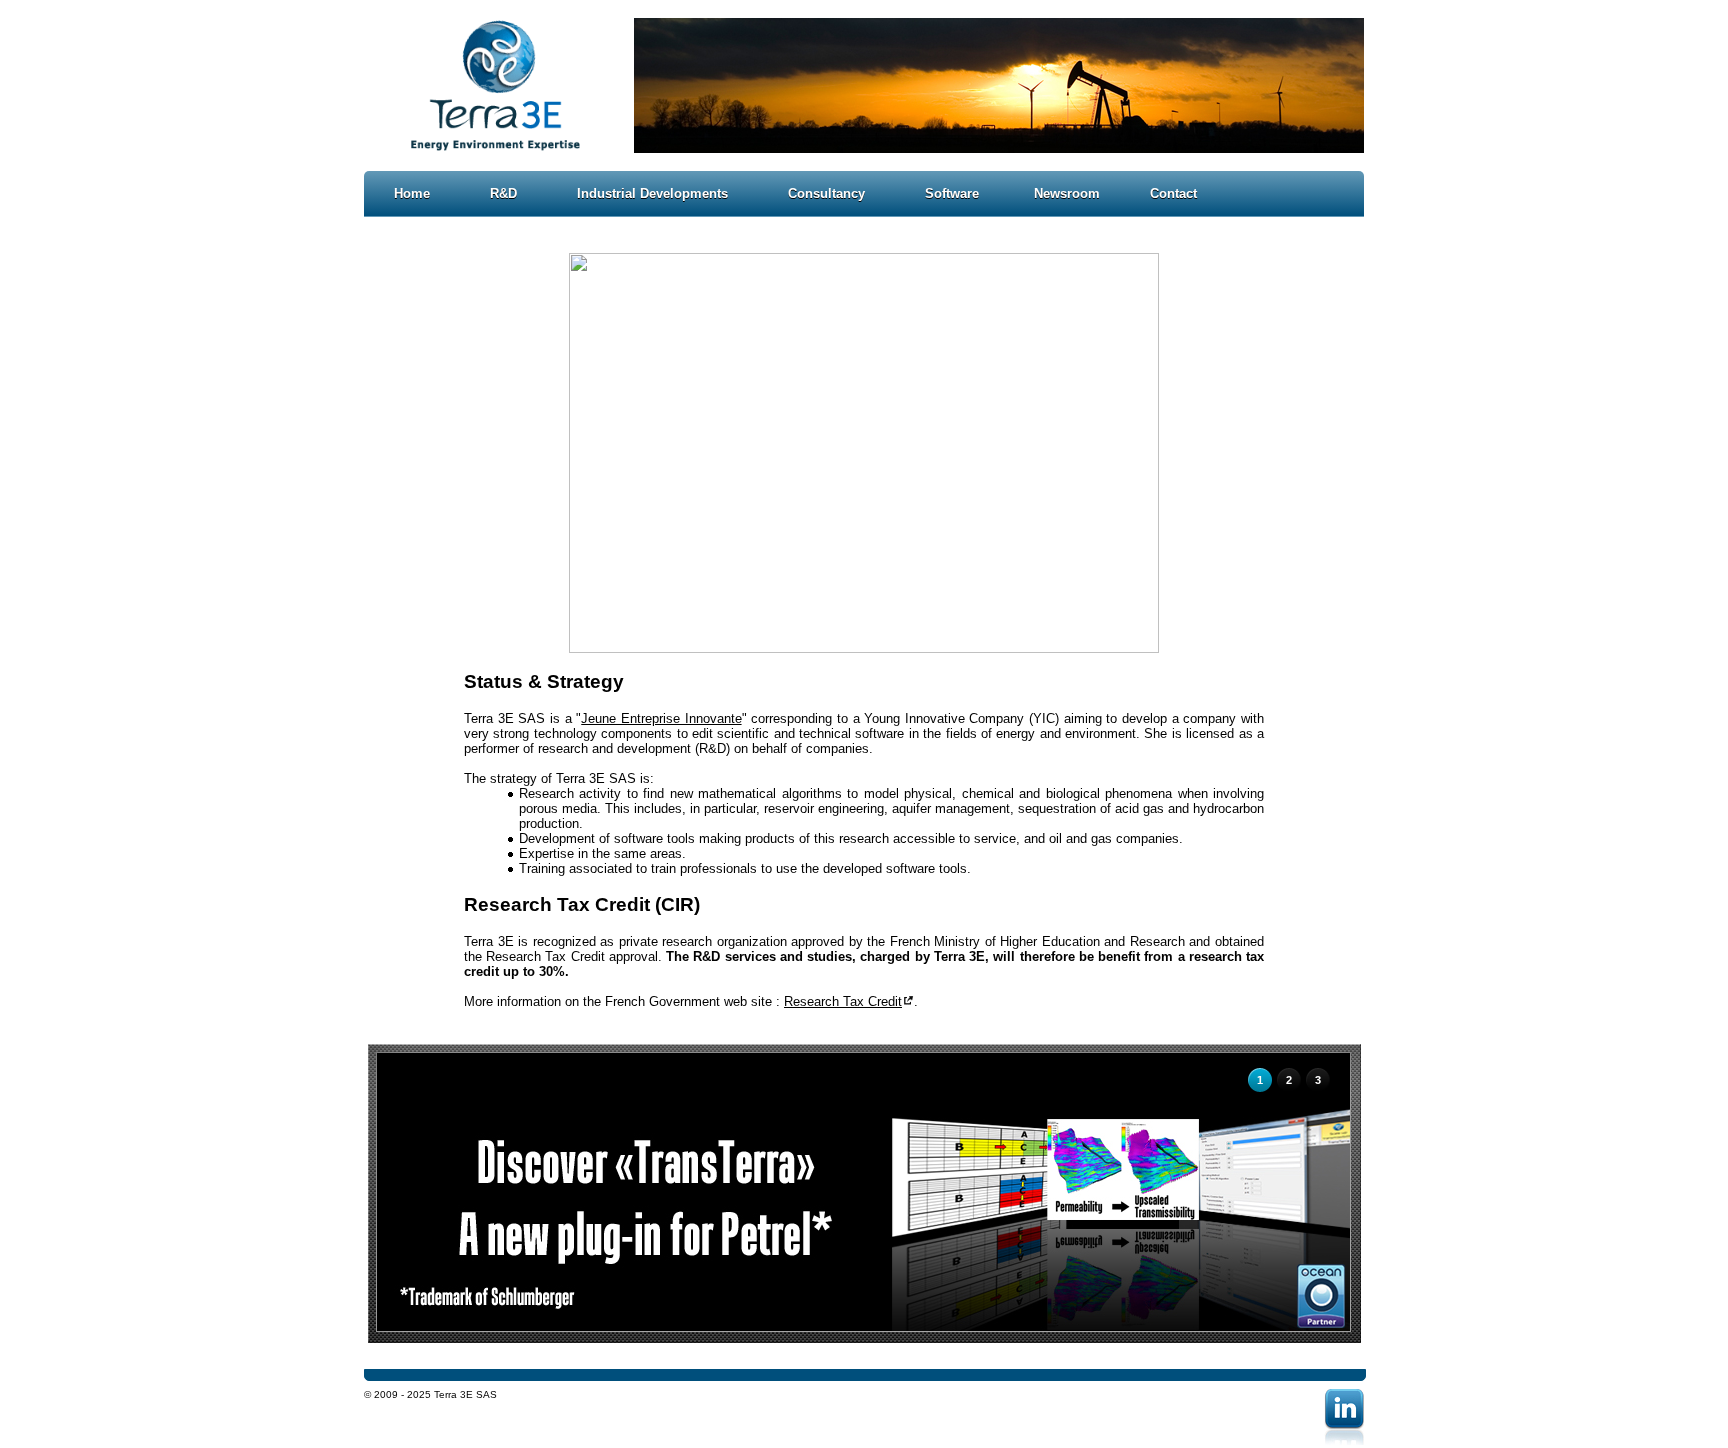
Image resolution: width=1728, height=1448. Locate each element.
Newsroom (1067, 193)
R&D (503, 193)
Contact (1173, 193)
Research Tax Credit (843, 1001)
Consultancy (826, 193)
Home (412, 193)
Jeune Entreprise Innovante (661, 718)
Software (952, 193)
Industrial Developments (652, 193)
